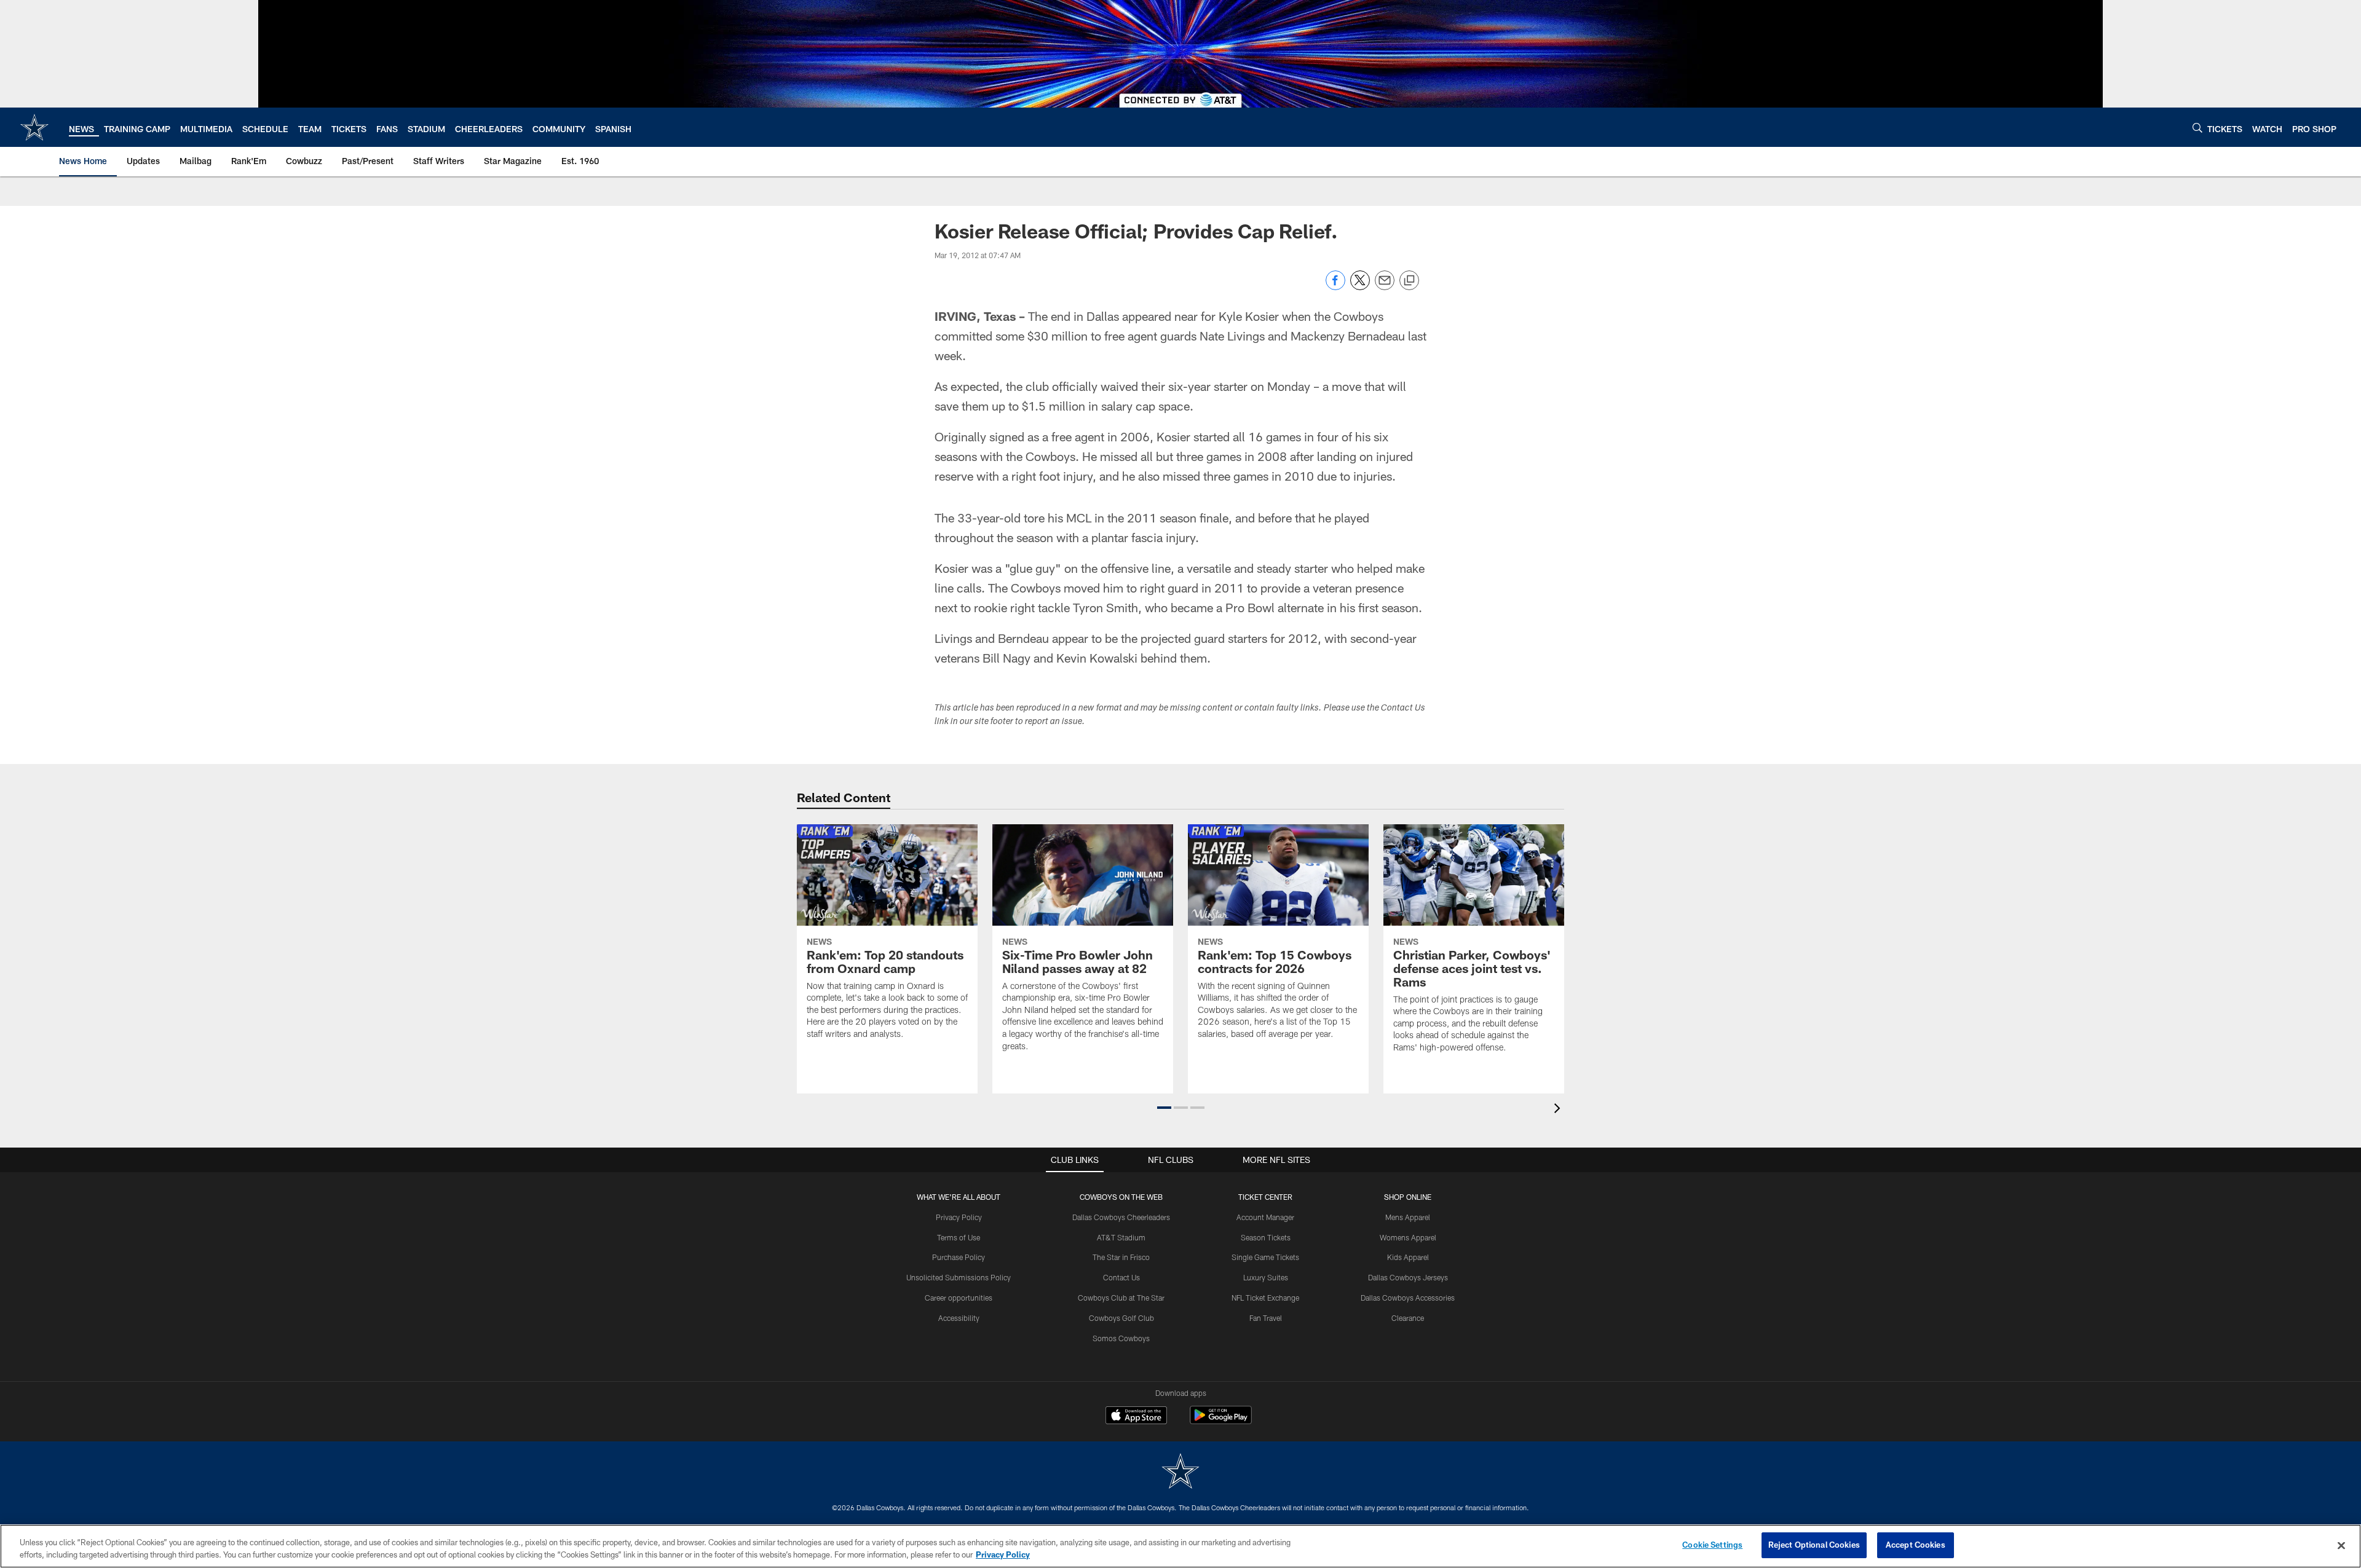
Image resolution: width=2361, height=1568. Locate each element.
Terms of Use (959, 1237)
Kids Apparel (1408, 1257)
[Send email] (1385, 287)
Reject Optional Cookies (1814, 1545)
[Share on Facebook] (1335, 287)
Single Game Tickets (1265, 1257)
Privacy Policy (959, 1217)
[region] (1180, 1546)
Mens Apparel (1408, 1217)
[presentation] (1559, 1110)
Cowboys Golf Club (1121, 1318)
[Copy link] (1409, 281)
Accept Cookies (1916, 1545)
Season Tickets (1266, 1237)
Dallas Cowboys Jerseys (1408, 1277)
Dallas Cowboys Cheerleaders (1121, 1217)
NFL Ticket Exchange (1265, 1298)
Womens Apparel (1408, 1237)
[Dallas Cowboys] (1180, 1472)
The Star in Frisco (1121, 1257)
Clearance (1408, 1318)
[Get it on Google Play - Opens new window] (1221, 1421)
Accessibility (959, 1318)
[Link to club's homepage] (34, 127)
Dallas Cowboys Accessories (1408, 1298)
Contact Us (1121, 1277)
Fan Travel (1266, 1318)
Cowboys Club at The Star (1121, 1298)
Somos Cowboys (1121, 1338)
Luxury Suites (1266, 1277)
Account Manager (1265, 1217)
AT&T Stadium (1121, 1237)
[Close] (2341, 1545)
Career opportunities (959, 1298)
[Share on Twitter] (1360, 287)
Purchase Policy (959, 1257)
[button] (1164, 1108)
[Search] (2197, 128)
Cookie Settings (1712, 1545)
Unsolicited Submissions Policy (959, 1277)
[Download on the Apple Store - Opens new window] (1136, 1417)
